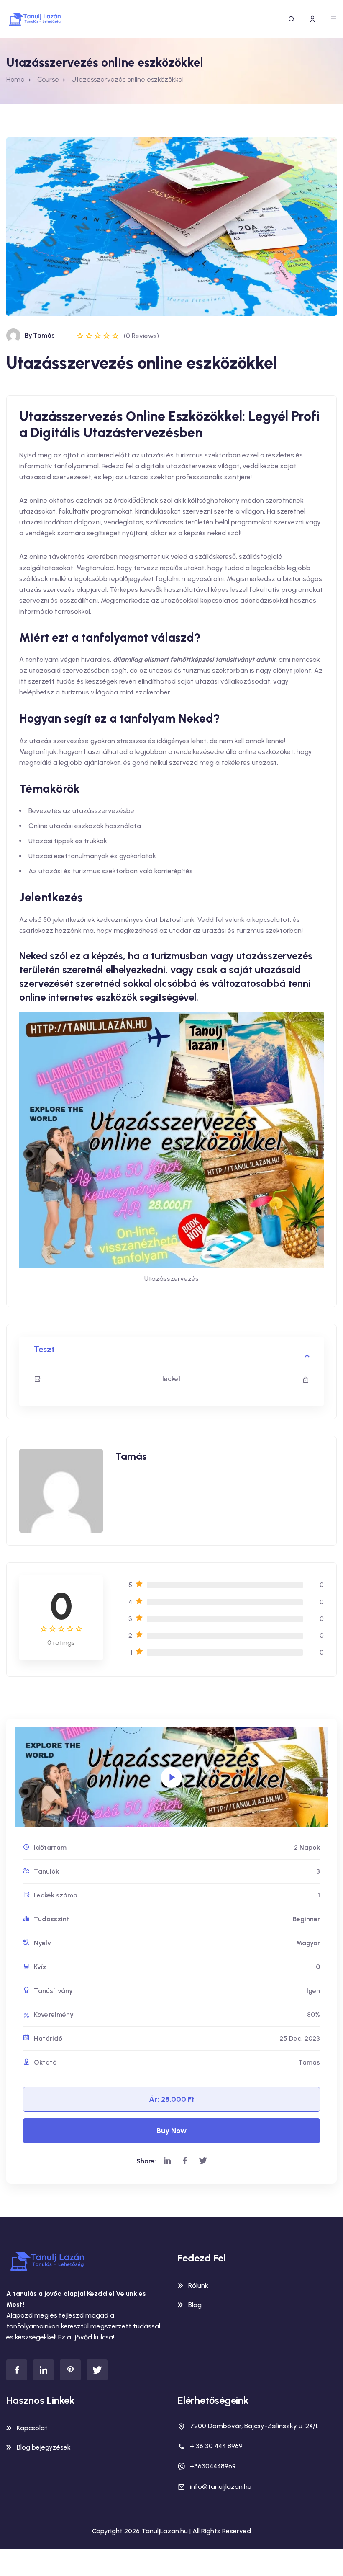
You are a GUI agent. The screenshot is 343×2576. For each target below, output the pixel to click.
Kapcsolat (32, 2428)
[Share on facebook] (185, 2161)
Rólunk (198, 2286)
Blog (195, 2305)
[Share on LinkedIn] (167, 2161)
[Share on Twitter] (203, 2161)
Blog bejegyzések (44, 2447)
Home (15, 79)
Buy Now (171, 2131)
